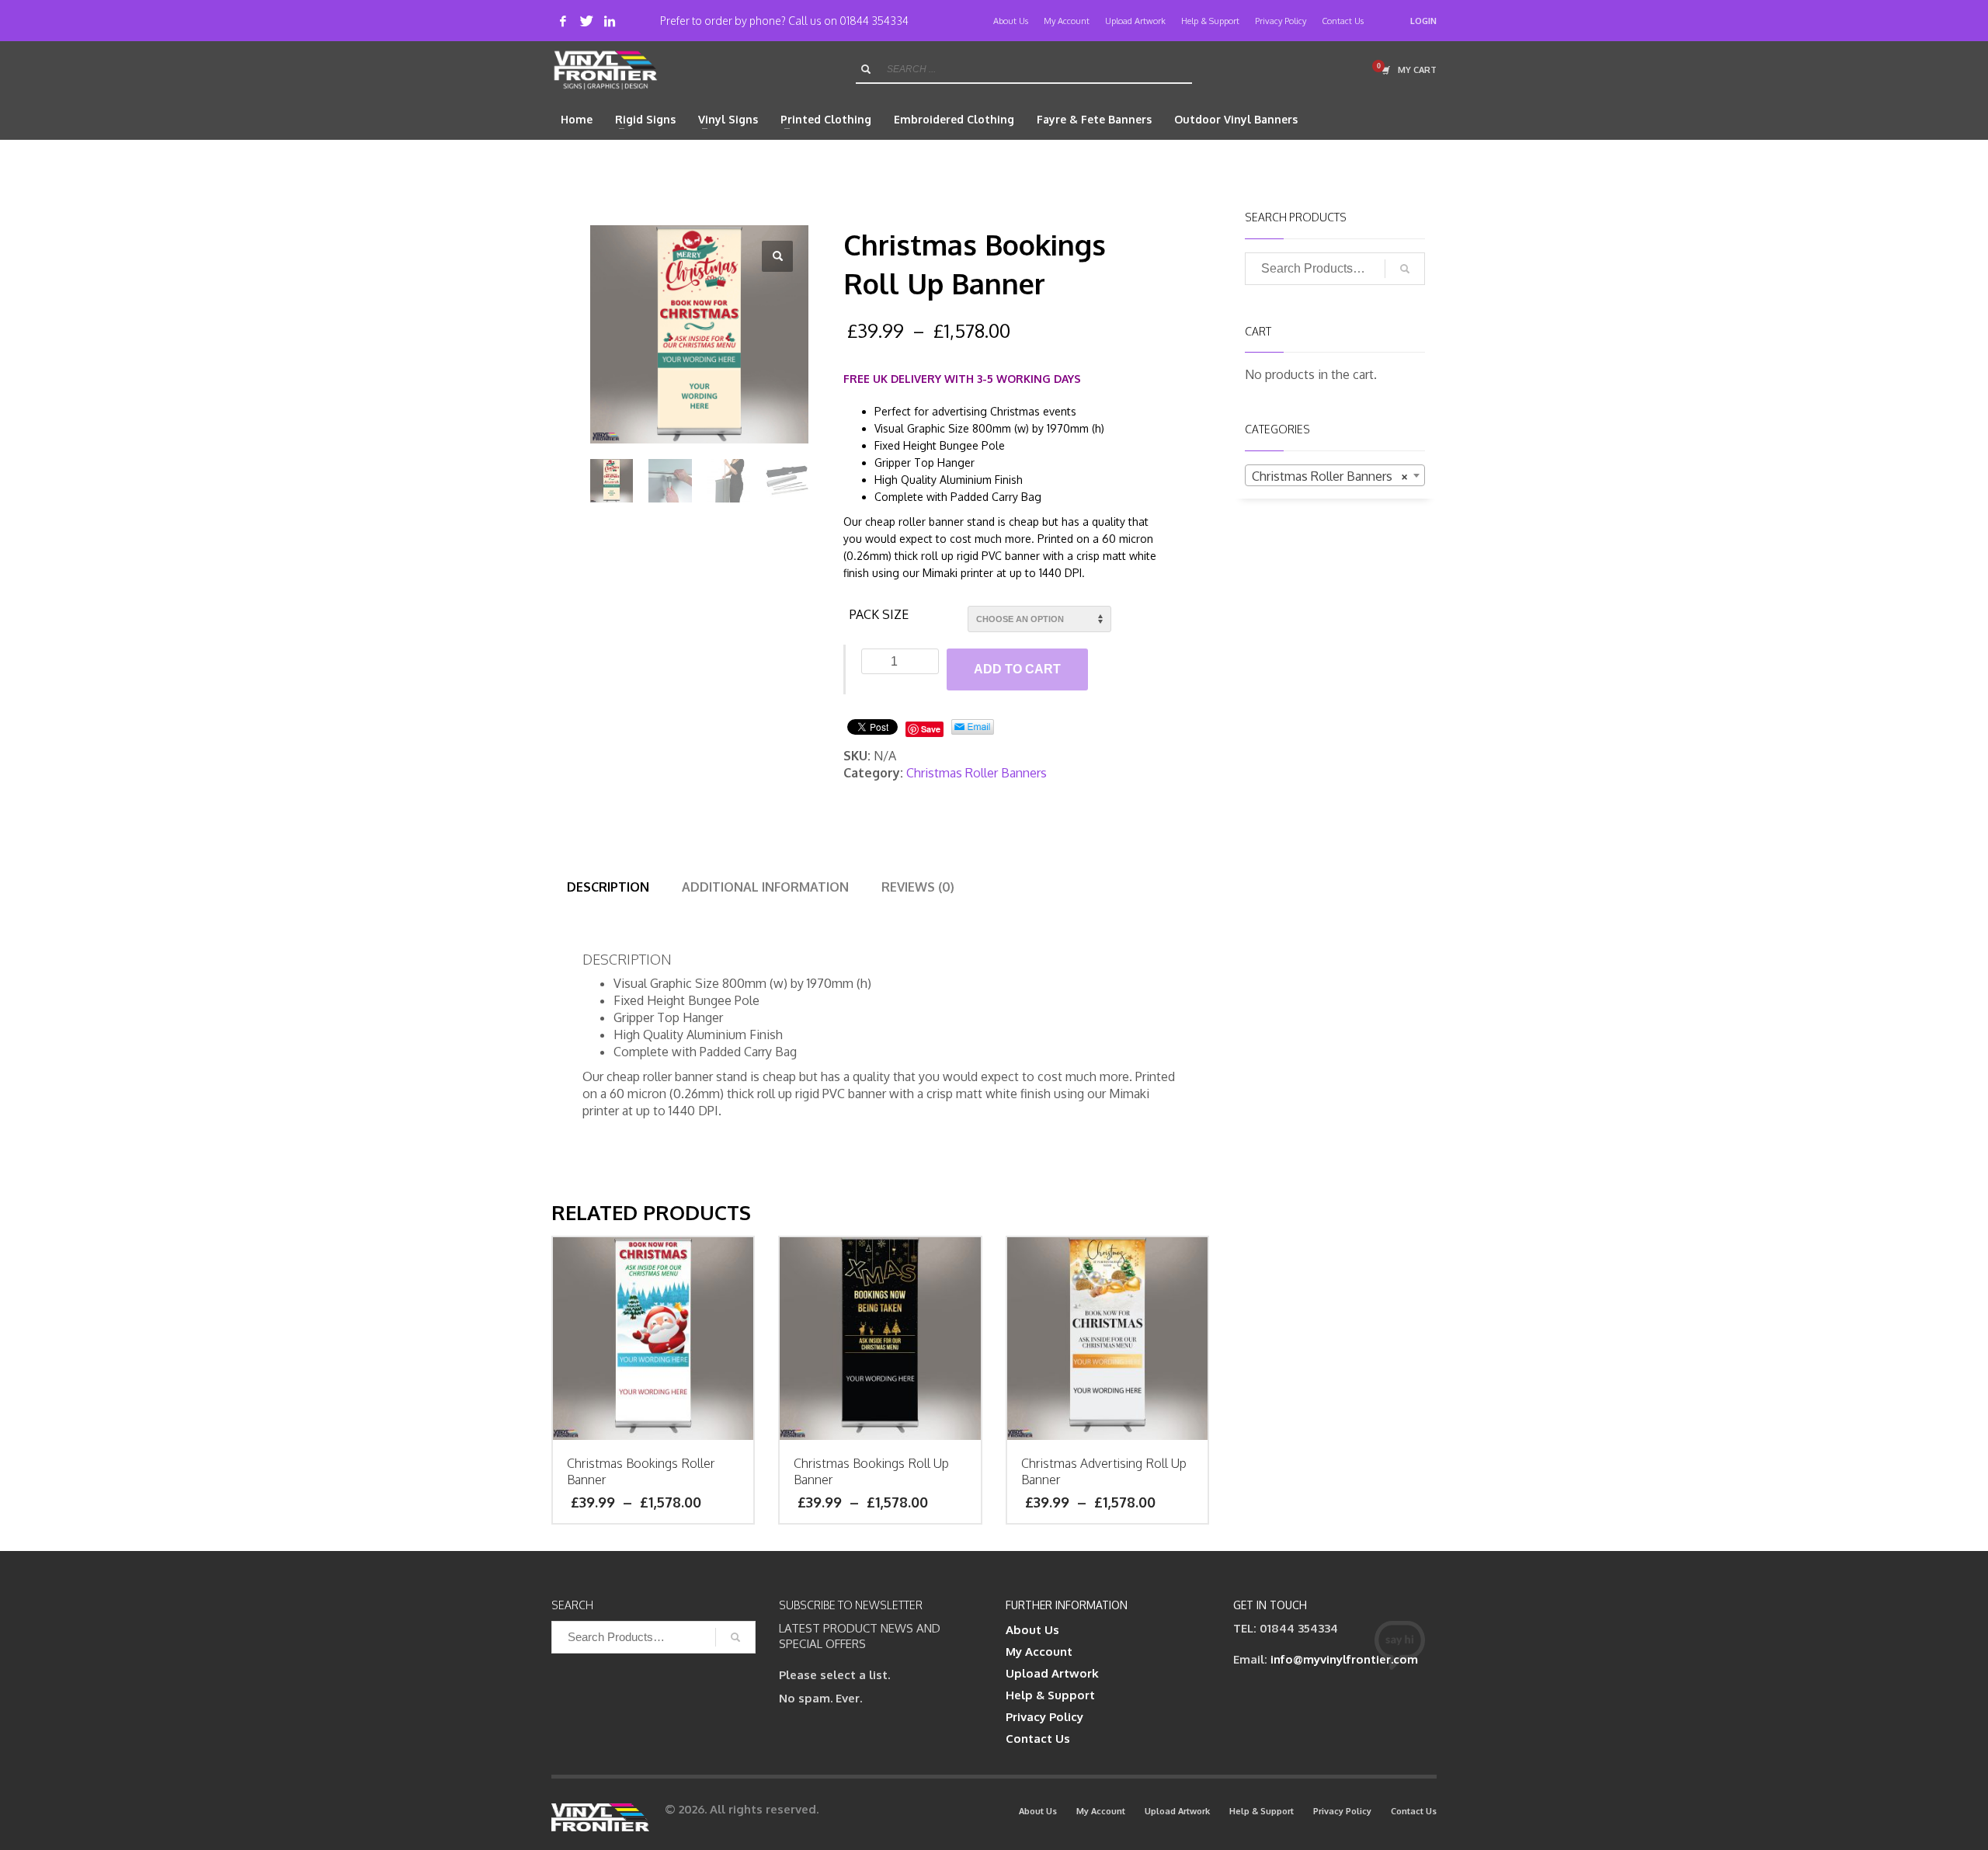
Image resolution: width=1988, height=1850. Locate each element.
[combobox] (1335, 475)
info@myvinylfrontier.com (1344, 1659)
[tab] (608, 887)
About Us (1011, 21)
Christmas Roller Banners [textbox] (1331, 476)
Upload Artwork (1135, 21)
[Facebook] (563, 21)
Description (608, 887)
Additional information (765, 887)
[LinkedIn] (610, 21)
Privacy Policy (1281, 21)
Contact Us (1343, 21)
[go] (866, 69)
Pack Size (879, 614)
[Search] (1405, 269)
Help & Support (1210, 21)
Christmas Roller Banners (977, 773)
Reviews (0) (918, 887)
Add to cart (1017, 669)
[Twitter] (586, 21)
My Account (1067, 21)
